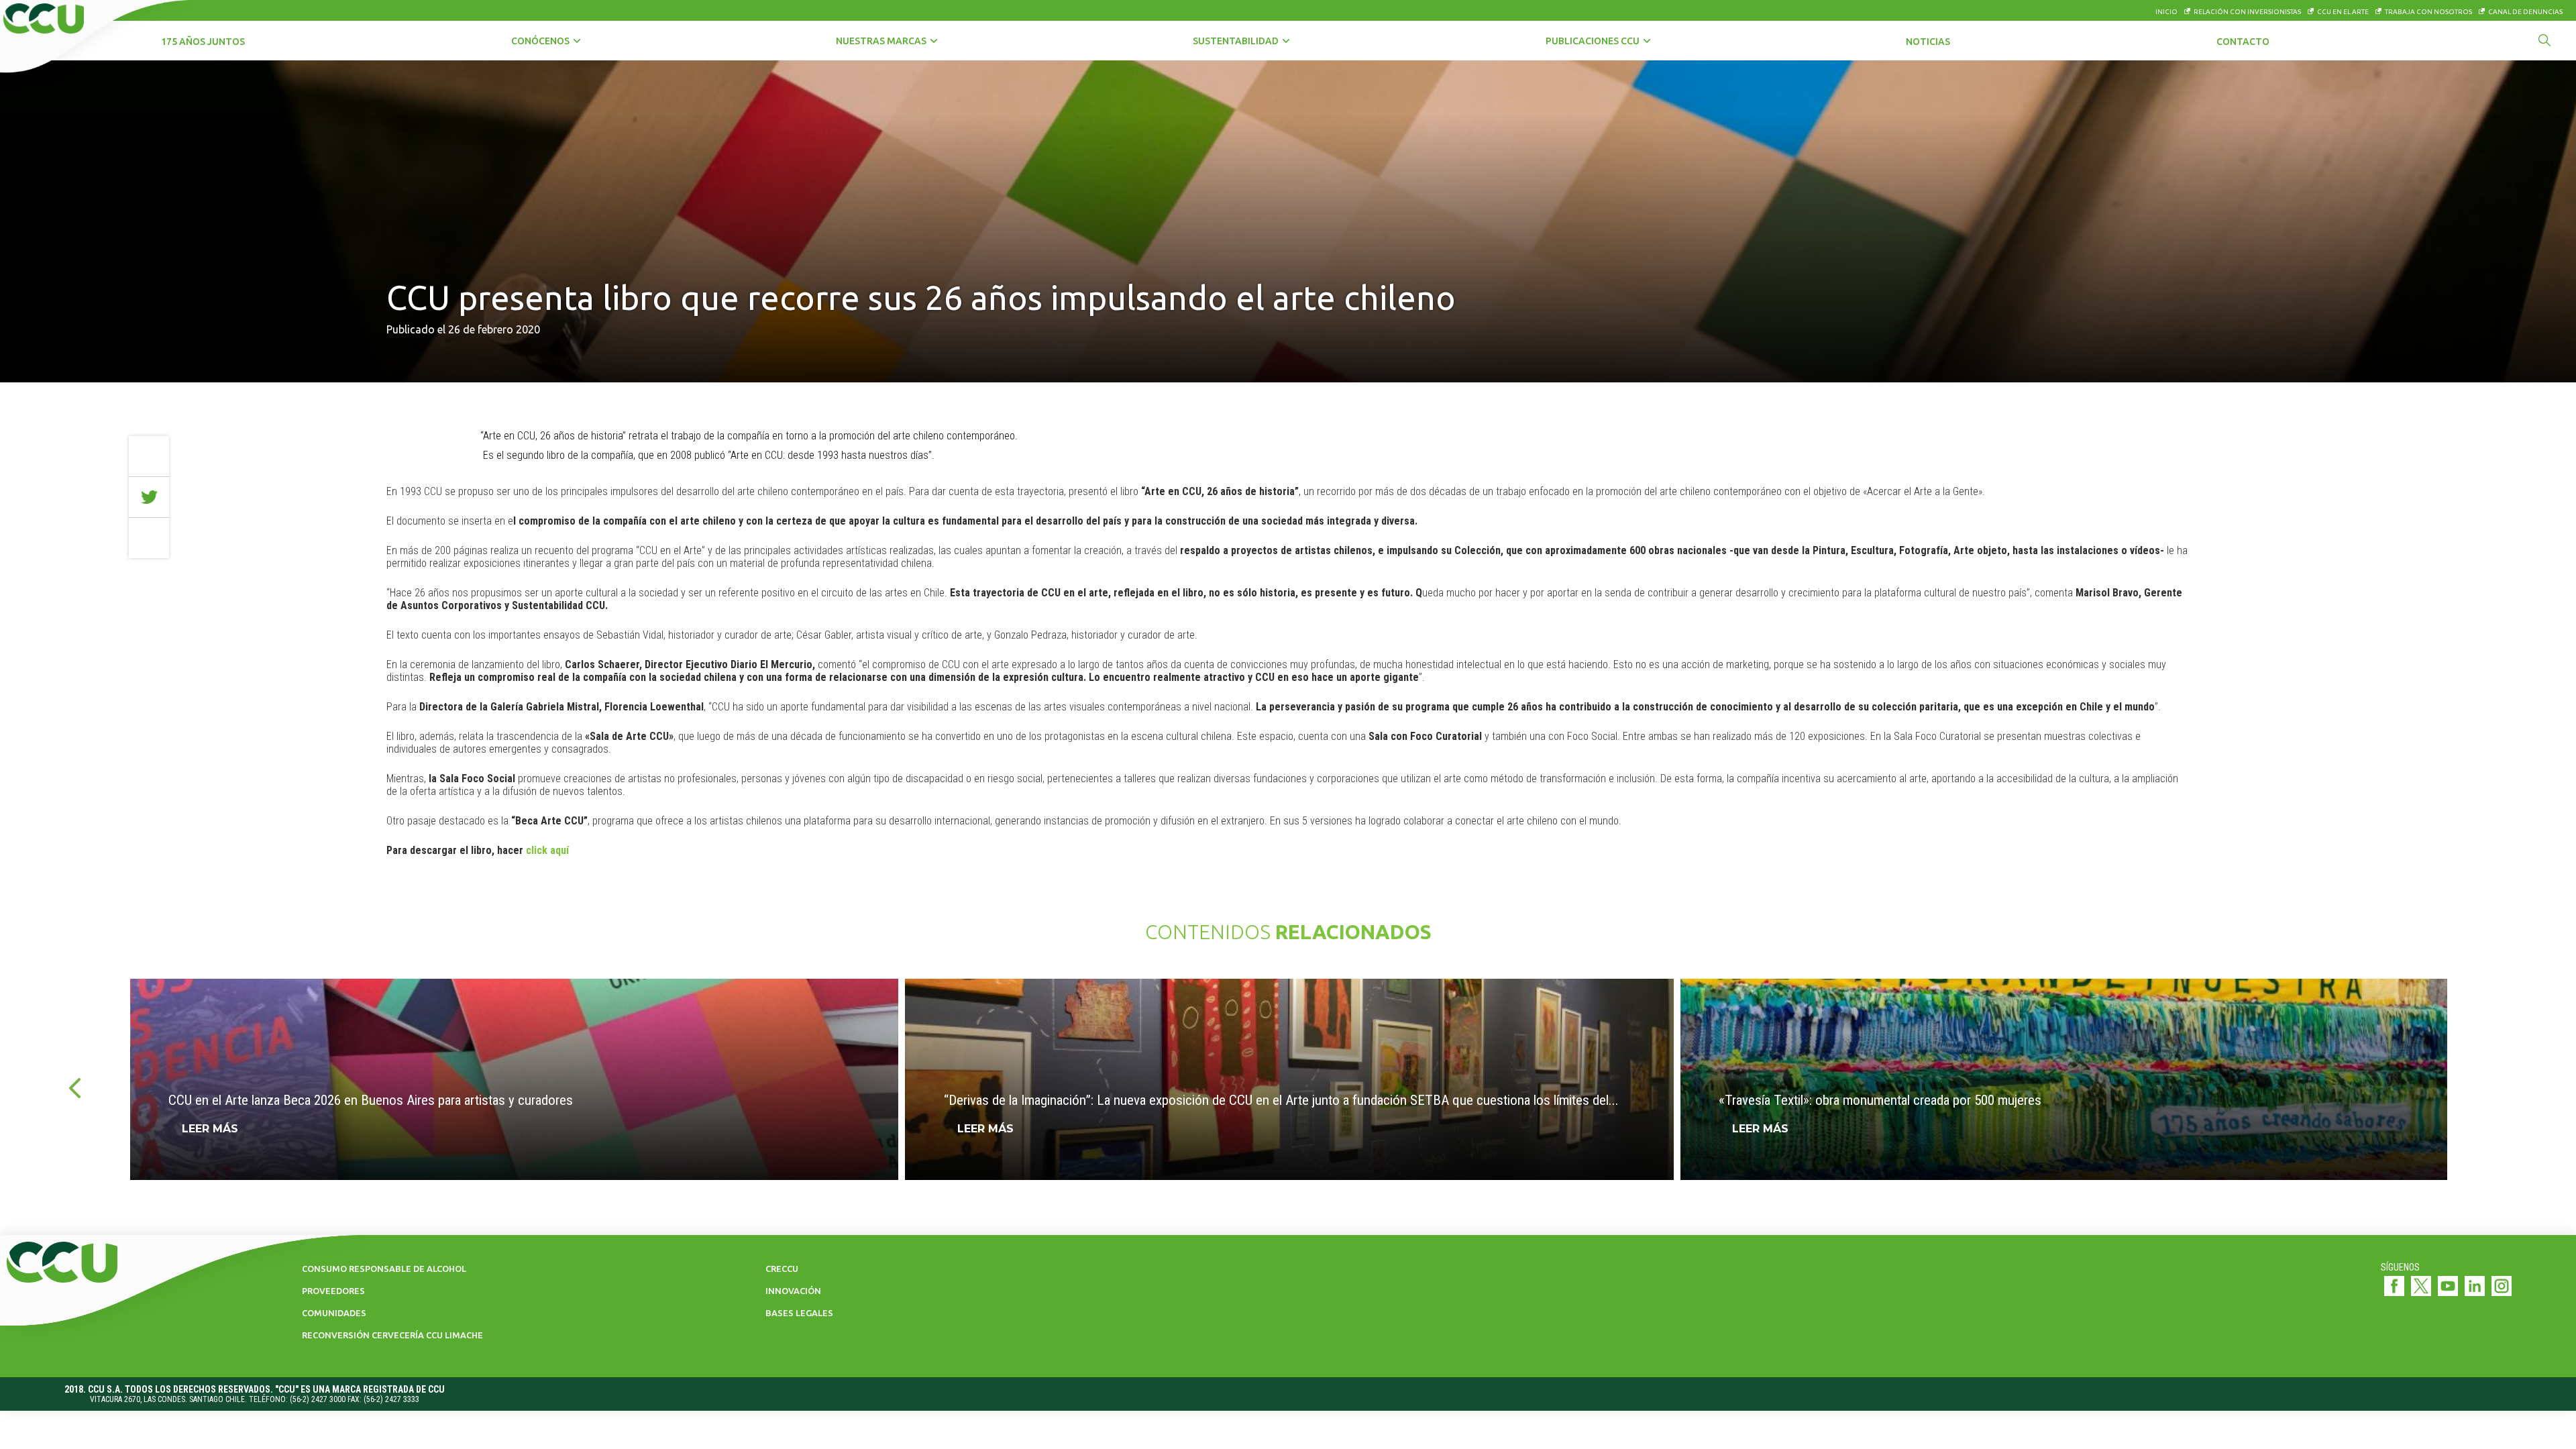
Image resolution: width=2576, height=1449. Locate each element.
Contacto (2243, 42)
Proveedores (333, 1291)
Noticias (1928, 42)
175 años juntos (203, 42)
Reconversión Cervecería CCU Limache (392, 1335)
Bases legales (799, 1313)
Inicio (2166, 12)
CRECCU (782, 1269)
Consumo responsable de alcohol (384, 1269)
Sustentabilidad (1236, 41)
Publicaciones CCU (1593, 41)
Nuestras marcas (881, 41)
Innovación (793, 1291)
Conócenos (540, 41)
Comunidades (334, 1313)
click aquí (547, 850)
